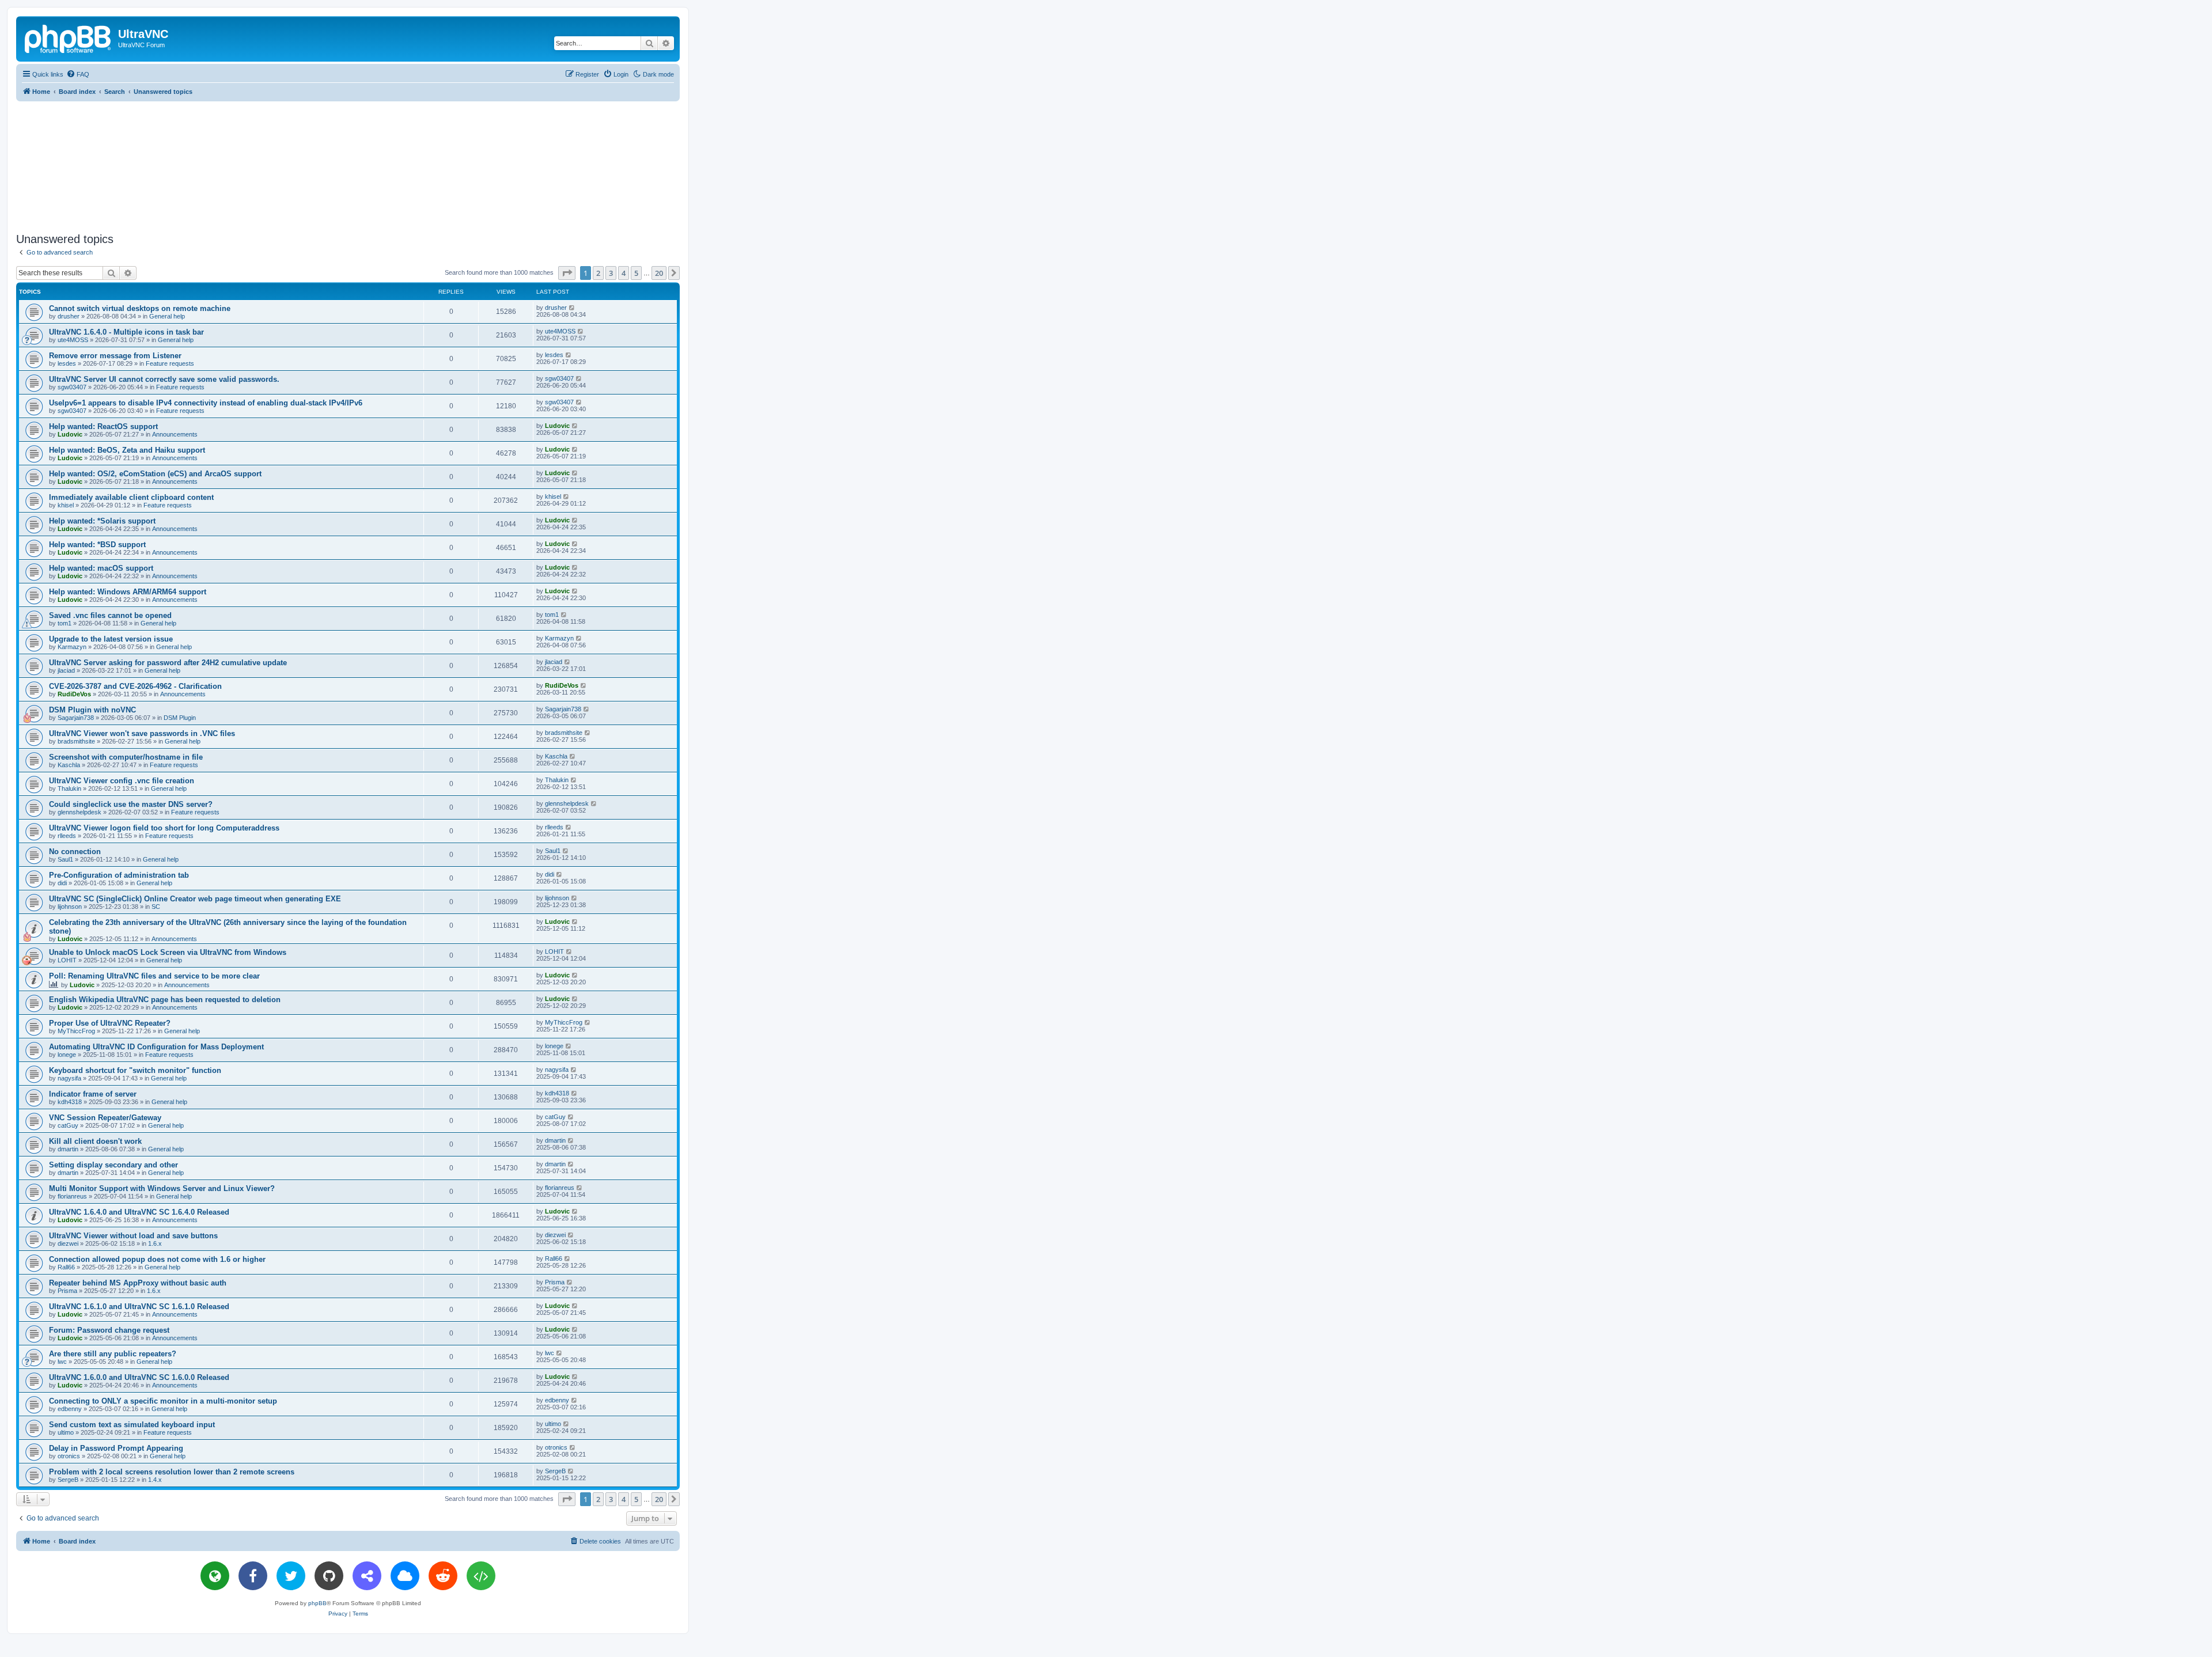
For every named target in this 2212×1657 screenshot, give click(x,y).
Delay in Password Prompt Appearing (116, 1448)
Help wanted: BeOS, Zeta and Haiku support (127, 450)
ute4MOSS (73, 340)
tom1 (65, 623)
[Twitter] (291, 1576)
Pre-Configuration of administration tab (119, 875)
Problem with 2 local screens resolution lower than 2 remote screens (172, 1472)
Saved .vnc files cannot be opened (110, 615)
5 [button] (636, 273)
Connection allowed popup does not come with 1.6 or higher (157, 1259)
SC (156, 907)
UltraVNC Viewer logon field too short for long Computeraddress (164, 828)
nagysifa (69, 1078)
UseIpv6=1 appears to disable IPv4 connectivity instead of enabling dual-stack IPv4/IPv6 (206, 403)
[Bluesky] (405, 1576)
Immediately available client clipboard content (131, 497)
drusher (69, 316)
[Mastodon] (367, 1576)
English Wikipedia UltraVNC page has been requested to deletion (165, 1000)
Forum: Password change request (109, 1330)
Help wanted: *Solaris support (102, 521)
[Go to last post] (572, 308)
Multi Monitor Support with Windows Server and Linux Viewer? (162, 1188)
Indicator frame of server (93, 1094)
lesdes (67, 363)
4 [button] (624, 273)
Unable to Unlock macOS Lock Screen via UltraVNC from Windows (168, 952)
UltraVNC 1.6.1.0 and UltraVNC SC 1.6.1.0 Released (139, 1307)
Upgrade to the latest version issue (111, 639)
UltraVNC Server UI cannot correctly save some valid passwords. (164, 379)
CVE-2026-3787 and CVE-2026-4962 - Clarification (135, 686)
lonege (67, 1055)
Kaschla (69, 765)
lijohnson (70, 907)
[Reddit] (443, 1576)
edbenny (70, 1409)
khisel (66, 505)
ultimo (66, 1432)
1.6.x (155, 1243)
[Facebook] (253, 1576)
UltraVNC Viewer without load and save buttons (133, 1236)
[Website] (215, 1576)
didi (62, 883)
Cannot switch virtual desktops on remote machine (140, 308)
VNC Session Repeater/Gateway (105, 1118)
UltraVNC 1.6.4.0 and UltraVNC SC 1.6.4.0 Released (139, 1212)
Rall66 (66, 1267)
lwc (62, 1362)
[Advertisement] (348, 165)
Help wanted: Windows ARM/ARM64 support (128, 592)
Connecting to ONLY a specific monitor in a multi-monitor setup (163, 1401)
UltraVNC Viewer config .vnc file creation (122, 781)
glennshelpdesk (79, 812)
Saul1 (65, 859)
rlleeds (67, 836)
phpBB (317, 1603)
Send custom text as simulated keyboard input (132, 1425)
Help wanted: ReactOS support (103, 426)
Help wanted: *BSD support (97, 545)
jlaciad (66, 670)
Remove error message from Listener (115, 356)
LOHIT (67, 960)
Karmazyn (72, 647)
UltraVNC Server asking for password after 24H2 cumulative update (168, 663)
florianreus (72, 1196)
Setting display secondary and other (113, 1165)
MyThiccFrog (76, 1031)
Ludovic (70, 434)
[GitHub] (329, 1576)
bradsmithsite (76, 741)
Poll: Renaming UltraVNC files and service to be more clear (154, 976)
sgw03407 (72, 387)
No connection (75, 852)
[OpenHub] (481, 1576)
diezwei (68, 1243)
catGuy (68, 1125)
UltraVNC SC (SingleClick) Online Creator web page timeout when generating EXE (195, 899)
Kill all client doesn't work (95, 1141)
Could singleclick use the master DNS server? (131, 804)
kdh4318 (70, 1102)
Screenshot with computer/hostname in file (126, 757)
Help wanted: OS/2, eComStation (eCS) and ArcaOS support (155, 474)
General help (167, 316)
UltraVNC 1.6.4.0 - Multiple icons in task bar (126, 332)
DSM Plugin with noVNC (92, 710)
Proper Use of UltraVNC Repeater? (110, 1023)
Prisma (67, 1291)
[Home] (69, 37)
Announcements (175, 434)
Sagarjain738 (76, 718)
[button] (567, 273)
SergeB (68, 1480)
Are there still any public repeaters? (113, 1354)
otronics (69, 1456)
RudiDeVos (74, 694)
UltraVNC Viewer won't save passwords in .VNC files (142, 733)
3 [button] (611, 273)
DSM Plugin (180, 718)
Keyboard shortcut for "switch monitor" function (135, 1070)
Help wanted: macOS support (101, 568)
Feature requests (170, 363)
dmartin (68, 1149)
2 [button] (598, 273)
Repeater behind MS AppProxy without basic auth (138, 1283)
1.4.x (155, 1480)
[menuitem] (78, 74)
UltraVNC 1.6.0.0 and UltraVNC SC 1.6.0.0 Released (139, 1377)
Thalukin (69, 788)
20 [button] (659, 273)
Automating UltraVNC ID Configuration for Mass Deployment (156, 1047)
